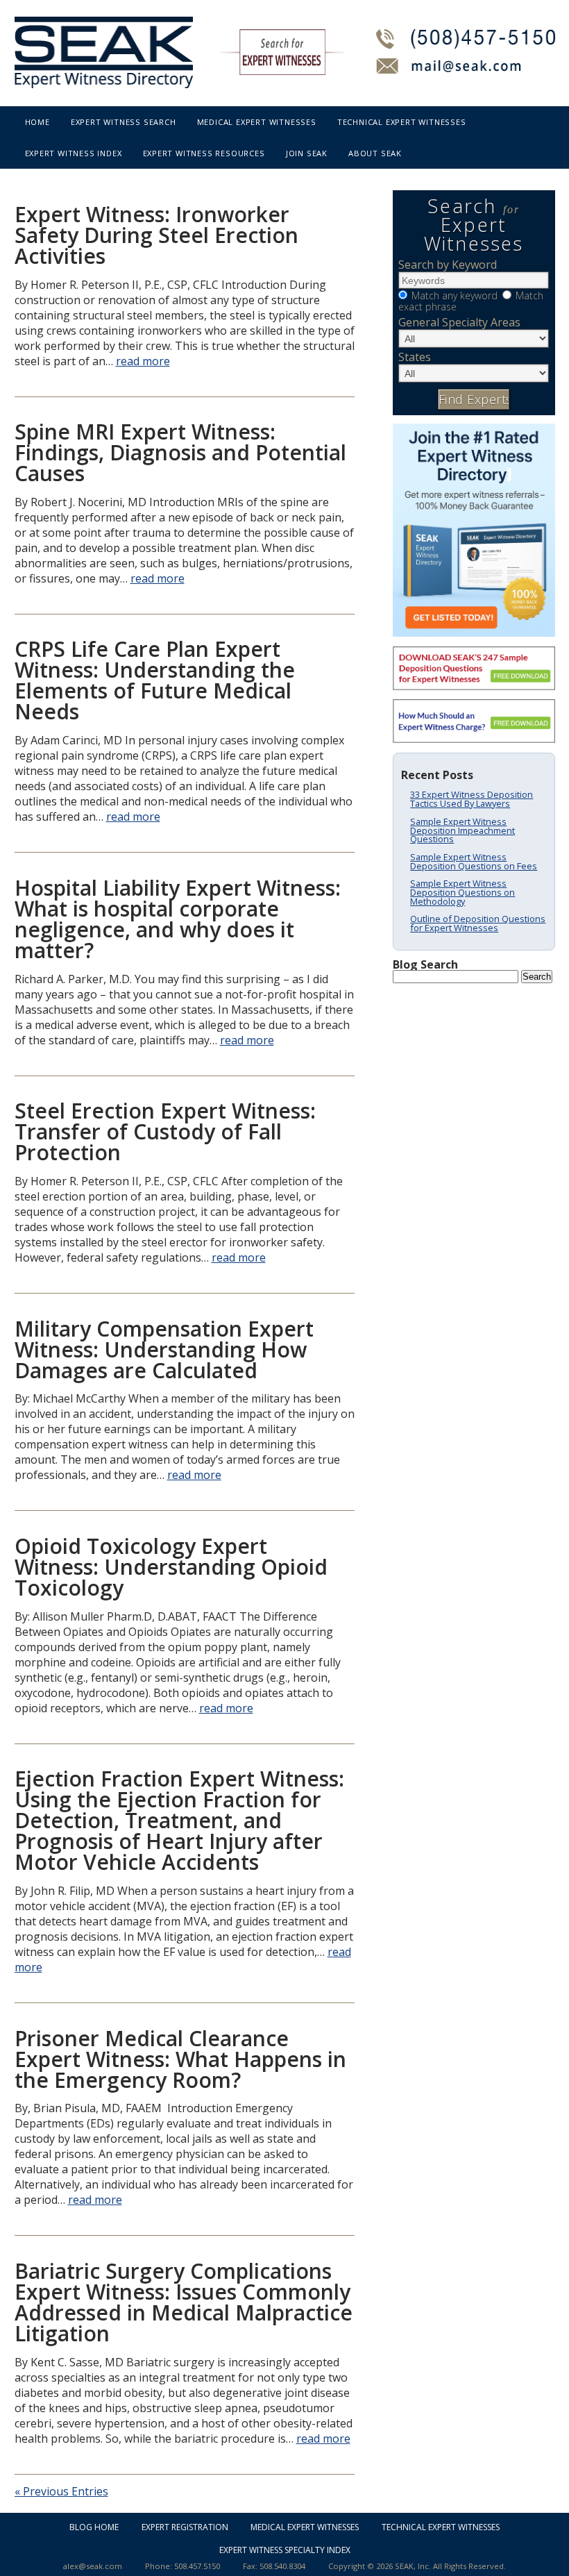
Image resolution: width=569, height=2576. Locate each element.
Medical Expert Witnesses (257, 122)
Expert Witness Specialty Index (285, 2550)
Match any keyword (455, 295)
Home (37, 122)
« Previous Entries (61, 2491)
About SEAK (375, 153)
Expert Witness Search (124, 122)
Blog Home (94, 2527)
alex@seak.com (93, 2566)
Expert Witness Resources (204, 153)
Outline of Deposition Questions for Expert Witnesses (478, 923)
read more (143, 361)
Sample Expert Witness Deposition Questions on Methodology (462, 892)
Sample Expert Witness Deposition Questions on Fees (474, 861)
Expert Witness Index (74, 153)
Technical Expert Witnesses (402, 122)
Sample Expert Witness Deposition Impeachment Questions (462, 830)
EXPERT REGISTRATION (185, 2527)
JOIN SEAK (307, 153)
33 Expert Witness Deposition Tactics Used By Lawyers (472, 799)
